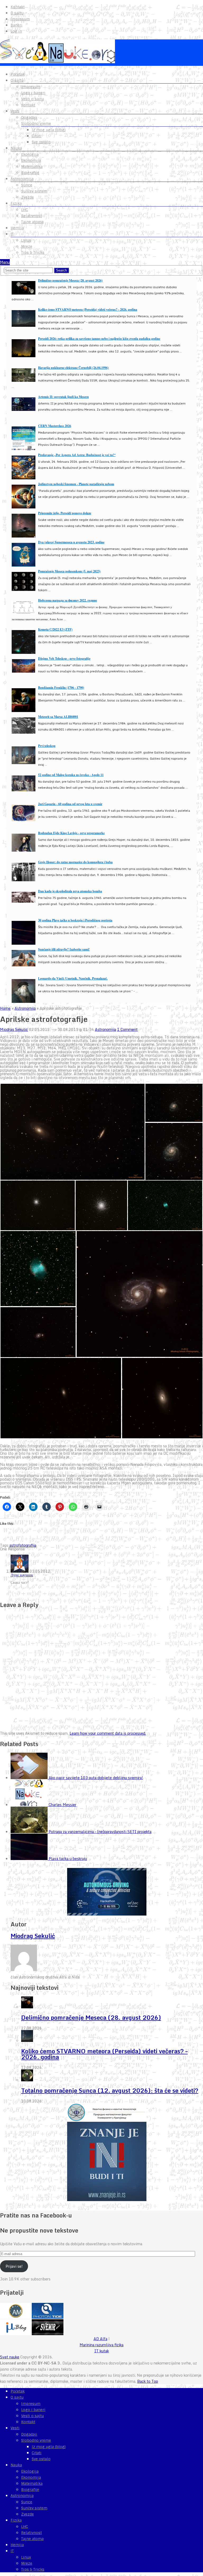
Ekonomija (31, 160)
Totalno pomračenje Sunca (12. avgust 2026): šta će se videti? (110, 2090)
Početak (18, 74)
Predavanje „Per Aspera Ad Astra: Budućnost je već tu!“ (77, 455)
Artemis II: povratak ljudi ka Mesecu (63, 397)
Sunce (27, 185)
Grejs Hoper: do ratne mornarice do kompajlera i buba (75, 862)
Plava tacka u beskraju (68, 1859)
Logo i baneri (33, 93)
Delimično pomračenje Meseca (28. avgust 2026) (70, 280)
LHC (25, 210)
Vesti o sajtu (33, 99)
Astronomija (22, 179)
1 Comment (127, 1029)
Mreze (27, 246)
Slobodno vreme (36, 123)
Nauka (16, 148)
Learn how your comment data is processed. (108, 1733)
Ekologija (30, 154)
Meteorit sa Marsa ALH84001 (58, 717)
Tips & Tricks (33, 252)
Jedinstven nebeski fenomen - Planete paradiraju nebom (76, 484)
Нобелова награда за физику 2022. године (68, 600)
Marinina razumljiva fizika (101, 2345)
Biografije (30, 173)
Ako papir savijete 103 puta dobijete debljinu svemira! (96, 1778)
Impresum (20, 19)
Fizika (16, 203)
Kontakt (18, 7)
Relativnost (31, 216)
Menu (5, 262)
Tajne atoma (32, 222)
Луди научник (22, 1575)
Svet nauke (10, 2357)
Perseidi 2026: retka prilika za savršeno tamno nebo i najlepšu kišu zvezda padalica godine (99, 339)
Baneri (17, 25)
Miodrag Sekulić (14, 1029)
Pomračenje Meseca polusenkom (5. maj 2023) (69, 571)
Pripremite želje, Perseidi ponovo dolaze (65, 513)
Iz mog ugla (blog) (49, 130)
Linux (26, 240)
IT (12, 234)
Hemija (17, 228)
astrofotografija (23, 1545)
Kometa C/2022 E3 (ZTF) (55, 629)
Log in (16, 31)
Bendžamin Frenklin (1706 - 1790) (61, 688)
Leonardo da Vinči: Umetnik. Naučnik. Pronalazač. (73, 978)
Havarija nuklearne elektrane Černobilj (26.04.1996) (73, 368)
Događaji (29, 117)
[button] (72, 1132)
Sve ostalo (41, 142)
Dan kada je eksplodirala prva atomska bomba (70, 891)
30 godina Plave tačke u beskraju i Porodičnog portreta (75, 920)
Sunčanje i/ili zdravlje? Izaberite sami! (64, 949)
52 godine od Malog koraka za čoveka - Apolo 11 (71, 775)
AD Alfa (100, 2339)
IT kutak (102, 2351)
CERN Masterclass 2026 (55, 426)
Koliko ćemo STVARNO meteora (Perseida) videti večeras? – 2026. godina (104, 2054)
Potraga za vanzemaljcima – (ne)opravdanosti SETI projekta (100, 1832)
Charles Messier (63, 1805)
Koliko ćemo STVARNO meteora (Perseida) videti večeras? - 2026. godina (88, 309)
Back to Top (148, 2381)
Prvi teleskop (47, 746)
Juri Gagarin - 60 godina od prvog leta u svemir (70, 804)
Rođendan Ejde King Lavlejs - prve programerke (71, 833)
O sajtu (17, 13)
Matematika (32, 167)
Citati (37, 136)
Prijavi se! (14, 2266)
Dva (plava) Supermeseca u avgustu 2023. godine (71, 542)
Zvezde (27, 197)
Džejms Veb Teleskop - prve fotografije (64, 658)
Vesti (15, 111)
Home (5, 1008)
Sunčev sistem (34, 191)
